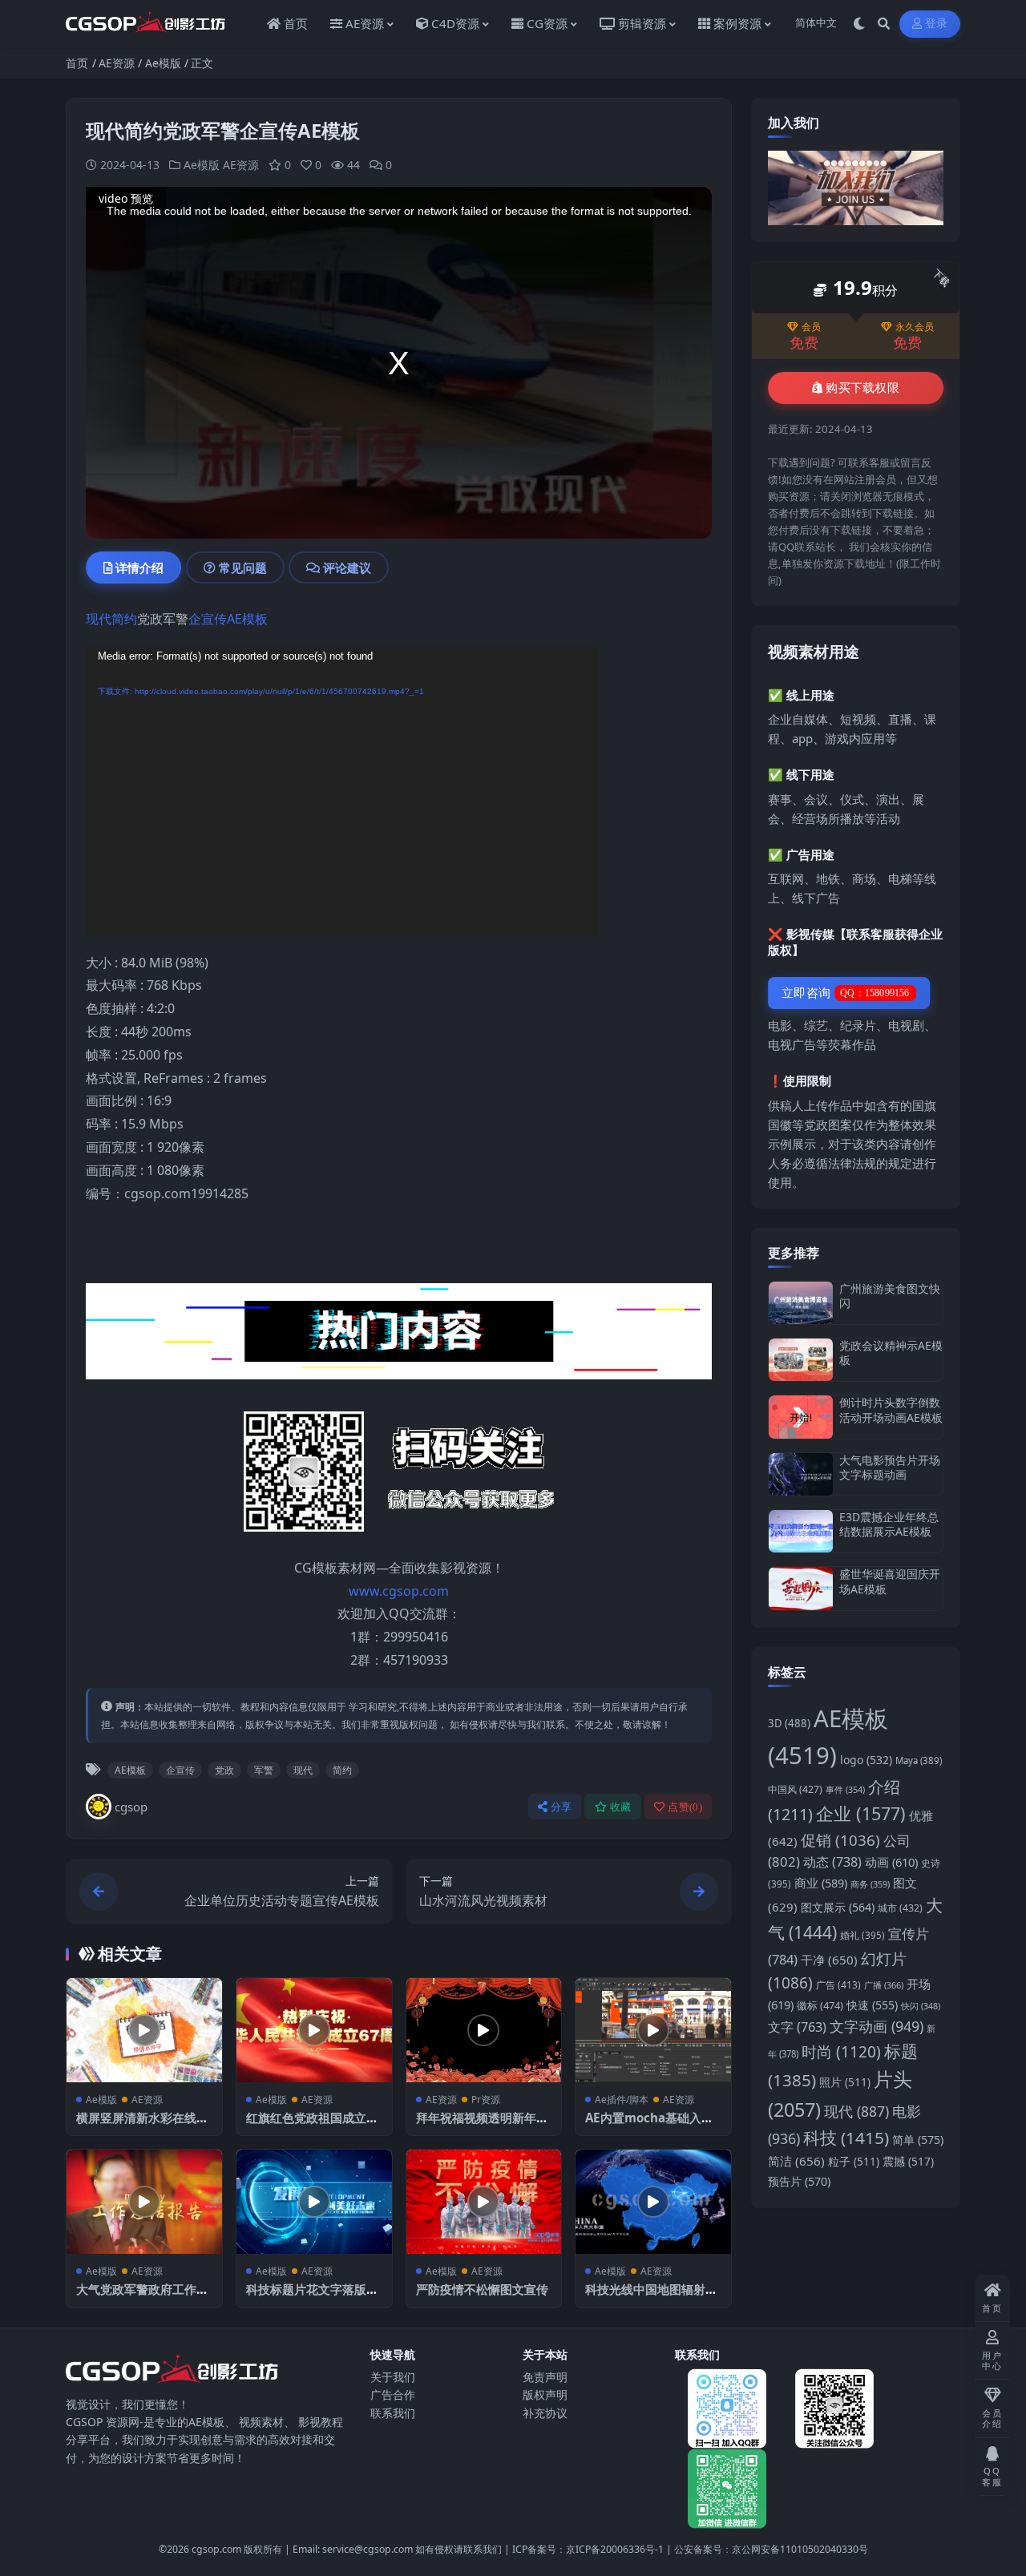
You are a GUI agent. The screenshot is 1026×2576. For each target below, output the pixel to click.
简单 (918, 2140)
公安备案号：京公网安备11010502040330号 (771, 2549)
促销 (840, 1840)
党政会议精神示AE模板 (891, 1353)
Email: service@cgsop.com (353, 2549)
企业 (861, 1813)
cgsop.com (216, 2549)
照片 (845, 2082)
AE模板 (247, 619)
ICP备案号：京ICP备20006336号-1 (588, 2549)
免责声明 (545, 2377)
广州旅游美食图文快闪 (890, 1296)
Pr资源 (486, 2100)
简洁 (796, 2161)
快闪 (921, 2006)
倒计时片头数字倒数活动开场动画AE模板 (891, 1409)
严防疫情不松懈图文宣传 (482, 2289)
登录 (937, 24)
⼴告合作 (393, 2394)
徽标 (820, 2005)
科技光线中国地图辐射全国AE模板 (651, 2297)
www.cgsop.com (399, 1591)
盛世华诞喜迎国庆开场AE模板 (890, 1581)
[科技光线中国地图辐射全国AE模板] (653, 2201)
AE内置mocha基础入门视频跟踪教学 (649, 2126)
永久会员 (915, 327)
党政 (224, 1770)
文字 (797, 2027)
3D (789, 1723)
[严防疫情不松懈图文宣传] (484, 2201)
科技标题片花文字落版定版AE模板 (312, 2297)
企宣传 (208, 619)
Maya (919, 1760)
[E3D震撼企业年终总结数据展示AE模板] (801, 1531)
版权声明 (545, 2394)
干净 (829, 1960)
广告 (838, 1985)
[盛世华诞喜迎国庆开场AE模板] (801, 1588)
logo (866, 1760)
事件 (845, 1789)
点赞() (685, 1807)
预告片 (799, 2181)
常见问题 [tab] (243, 567)
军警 (264, 1770)
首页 (77, 63)
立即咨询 (846, 993)
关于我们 (393, 2377)
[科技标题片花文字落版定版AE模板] (314, 2201)
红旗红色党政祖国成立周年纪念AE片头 (312, 2126)
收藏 (621, 1807)
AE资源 (117, 63)
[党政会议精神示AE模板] (801, 1360)
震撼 (908, 2162)
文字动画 (877, 2026)
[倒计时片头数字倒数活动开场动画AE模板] (801, 1417)
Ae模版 (163, 63)
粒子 (854, 2162)
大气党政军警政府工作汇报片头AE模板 (142, 2297)
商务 (870, 1884)
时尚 (841, 2052)
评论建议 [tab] (347, 567)
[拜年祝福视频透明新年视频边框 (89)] (484, 2030)
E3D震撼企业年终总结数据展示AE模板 (889, 1524)
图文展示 (838, 1907)
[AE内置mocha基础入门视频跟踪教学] (653, 2030)
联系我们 (393, 2413)
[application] (342, 791)
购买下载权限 (862, 388)
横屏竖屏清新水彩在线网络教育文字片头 (142, 2126)
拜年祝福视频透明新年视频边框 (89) (482, 2126)
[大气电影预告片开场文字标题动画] (801, 1474)
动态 (832, 1862)
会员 (811, 327)
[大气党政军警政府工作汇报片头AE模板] (144, 2201)
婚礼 (862, 1935)
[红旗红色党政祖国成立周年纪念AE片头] (314, 2030)
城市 (900, 1908)
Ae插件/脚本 (622, 2100)
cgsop (131, 1807)
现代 (99, 619)
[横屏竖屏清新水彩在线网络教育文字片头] (144, 2030)
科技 (846, 2138)
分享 (561, 1807)
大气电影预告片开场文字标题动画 (890, 1467)
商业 (821, 1883)
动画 (891, 1862)
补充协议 (545, 2413)
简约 (124, 619)
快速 (872, 2005)
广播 (884, 1985)
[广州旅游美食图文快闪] (801, 1303)
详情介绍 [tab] (139, 567)
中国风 (795, 1789)
